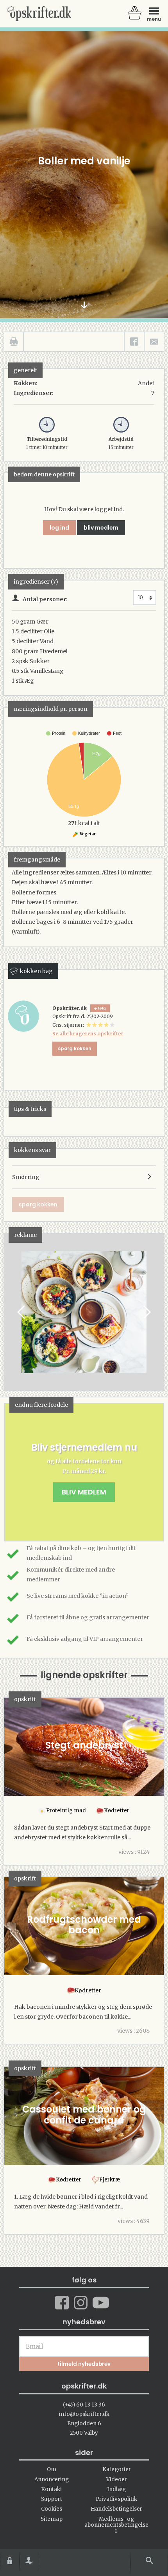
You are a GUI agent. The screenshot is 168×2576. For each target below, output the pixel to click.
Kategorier (117, 2469)
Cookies (52, 2509)
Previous (22, 1312)
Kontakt (52, 2489)
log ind (59, 528)
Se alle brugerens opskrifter (88, 1034)
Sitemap (52, 2519)
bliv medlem (101, 528)
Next (146, 1312)
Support (52, 2499)
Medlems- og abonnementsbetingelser (116, 2525)
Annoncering (52, 2480)
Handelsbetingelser (116, 2509)
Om (52, 2469)
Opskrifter (39, 14)
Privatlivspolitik (116, 2499)
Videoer (117, 2480)
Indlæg (116, 2489)
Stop (10, 1312)
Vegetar (87, 834)
